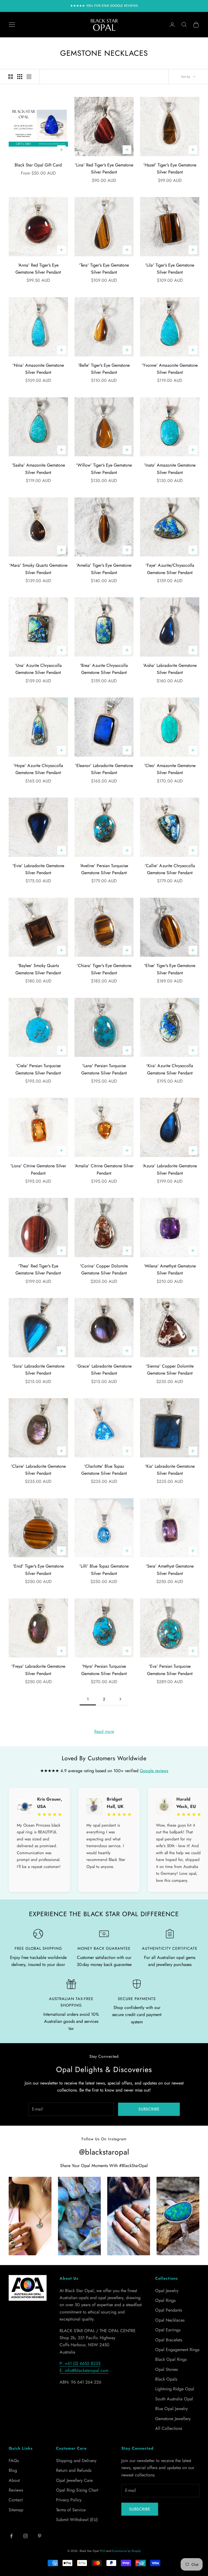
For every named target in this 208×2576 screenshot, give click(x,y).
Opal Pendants (169, 2310)
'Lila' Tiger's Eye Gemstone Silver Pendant (170, 269)
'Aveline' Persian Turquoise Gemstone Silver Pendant (104, 869)
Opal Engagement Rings (177, 2350)
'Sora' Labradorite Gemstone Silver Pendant (38, 1370)
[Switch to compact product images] (29, 77)
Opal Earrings (168, 2330)
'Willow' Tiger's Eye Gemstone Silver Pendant (104, 469)
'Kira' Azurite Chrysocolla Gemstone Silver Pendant (170, 1069)
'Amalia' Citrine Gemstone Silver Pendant (104, 1169)
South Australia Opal (174, 2399)
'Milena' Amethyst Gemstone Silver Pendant (170, 1269)
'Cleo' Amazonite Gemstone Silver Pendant (170, 769)
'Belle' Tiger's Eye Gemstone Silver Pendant (104, 369)
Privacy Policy (69, 2500)
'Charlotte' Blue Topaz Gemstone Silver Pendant (104, 1470)
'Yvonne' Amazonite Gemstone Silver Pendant (170, 369)
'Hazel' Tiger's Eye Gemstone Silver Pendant (170, 168)
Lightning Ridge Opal (175, 2389)
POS (103, 2551)
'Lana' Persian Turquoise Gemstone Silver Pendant (104, 1069)
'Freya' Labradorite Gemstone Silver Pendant (38, 1670)
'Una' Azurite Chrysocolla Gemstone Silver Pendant (38, 669)
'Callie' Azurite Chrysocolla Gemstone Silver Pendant (170, 869)
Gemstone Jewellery (173, 2419)
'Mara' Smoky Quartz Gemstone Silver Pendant (38, 569)
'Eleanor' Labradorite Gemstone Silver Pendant (104, 769)
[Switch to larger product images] (11, 77)
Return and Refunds (74, 2470)
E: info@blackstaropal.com (84, 2370)
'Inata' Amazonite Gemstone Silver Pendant (170, 469)
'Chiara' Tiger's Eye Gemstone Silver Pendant (104, 969)
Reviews (16, 2490)
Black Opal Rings (171, 2359)
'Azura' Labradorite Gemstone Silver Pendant (170, 1169)
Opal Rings (165, 2300)
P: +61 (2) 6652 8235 (80, 2363)
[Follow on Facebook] (11, 2536)
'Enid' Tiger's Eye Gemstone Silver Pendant (38, 1570)
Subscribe (149, 2109)
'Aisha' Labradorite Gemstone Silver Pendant (170, 669)
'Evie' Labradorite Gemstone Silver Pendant (38, 869)
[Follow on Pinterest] (40, 2536)
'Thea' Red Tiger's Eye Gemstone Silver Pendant (38, 1269)
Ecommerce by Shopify (126, 2551)
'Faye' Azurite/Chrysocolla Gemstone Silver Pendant (170, 569)
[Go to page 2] (120, 1699)
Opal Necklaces (170, 2320)
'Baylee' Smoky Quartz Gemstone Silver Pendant (38, 969)
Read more (104, 1731)
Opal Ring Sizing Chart (77, 2490)
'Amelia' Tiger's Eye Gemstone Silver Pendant (104, 569)
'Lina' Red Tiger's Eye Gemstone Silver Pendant (104, 168)
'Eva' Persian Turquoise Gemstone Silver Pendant (170, 1670)
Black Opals (166, 2379)
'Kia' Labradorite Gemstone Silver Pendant (170, 1470)
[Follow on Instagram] (25, 2536)
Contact (16, 2500)
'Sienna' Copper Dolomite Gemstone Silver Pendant (170, 1370)
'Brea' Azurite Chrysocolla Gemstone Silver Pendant (104, 669)
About (14, 2480)
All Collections (169, 2428)
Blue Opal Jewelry (171, 2409)
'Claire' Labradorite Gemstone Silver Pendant (38, 1470)
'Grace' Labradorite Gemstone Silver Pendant (104, 1370)
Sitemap (16, 2510)
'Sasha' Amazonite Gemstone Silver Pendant (38, 469)
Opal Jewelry (167, 2291)
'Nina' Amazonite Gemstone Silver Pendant (38, 369)
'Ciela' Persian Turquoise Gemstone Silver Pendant (38, 1069)
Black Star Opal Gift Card (38, 165)
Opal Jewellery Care (74, 2480)
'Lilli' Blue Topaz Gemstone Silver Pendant (104, 1570)
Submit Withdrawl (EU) (77, 2520)
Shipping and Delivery (76, 2461)
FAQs (14, 2461)
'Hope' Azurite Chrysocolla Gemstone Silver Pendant (38, 769)
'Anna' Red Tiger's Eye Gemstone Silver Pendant (38, 269)
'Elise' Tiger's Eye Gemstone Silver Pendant (170, 969)
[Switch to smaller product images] (20, 77)
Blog (13, 2470)
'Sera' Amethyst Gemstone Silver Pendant (170, 1570)
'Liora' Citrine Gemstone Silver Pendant (38, 1169)
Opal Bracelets (169, 2340)
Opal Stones (166, 2369)
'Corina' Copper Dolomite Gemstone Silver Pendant (104, 1269)
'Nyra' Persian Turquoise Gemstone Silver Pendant (104, 1670)
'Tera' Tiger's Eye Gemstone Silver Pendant (104, 269)
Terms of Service (71, 2510)
